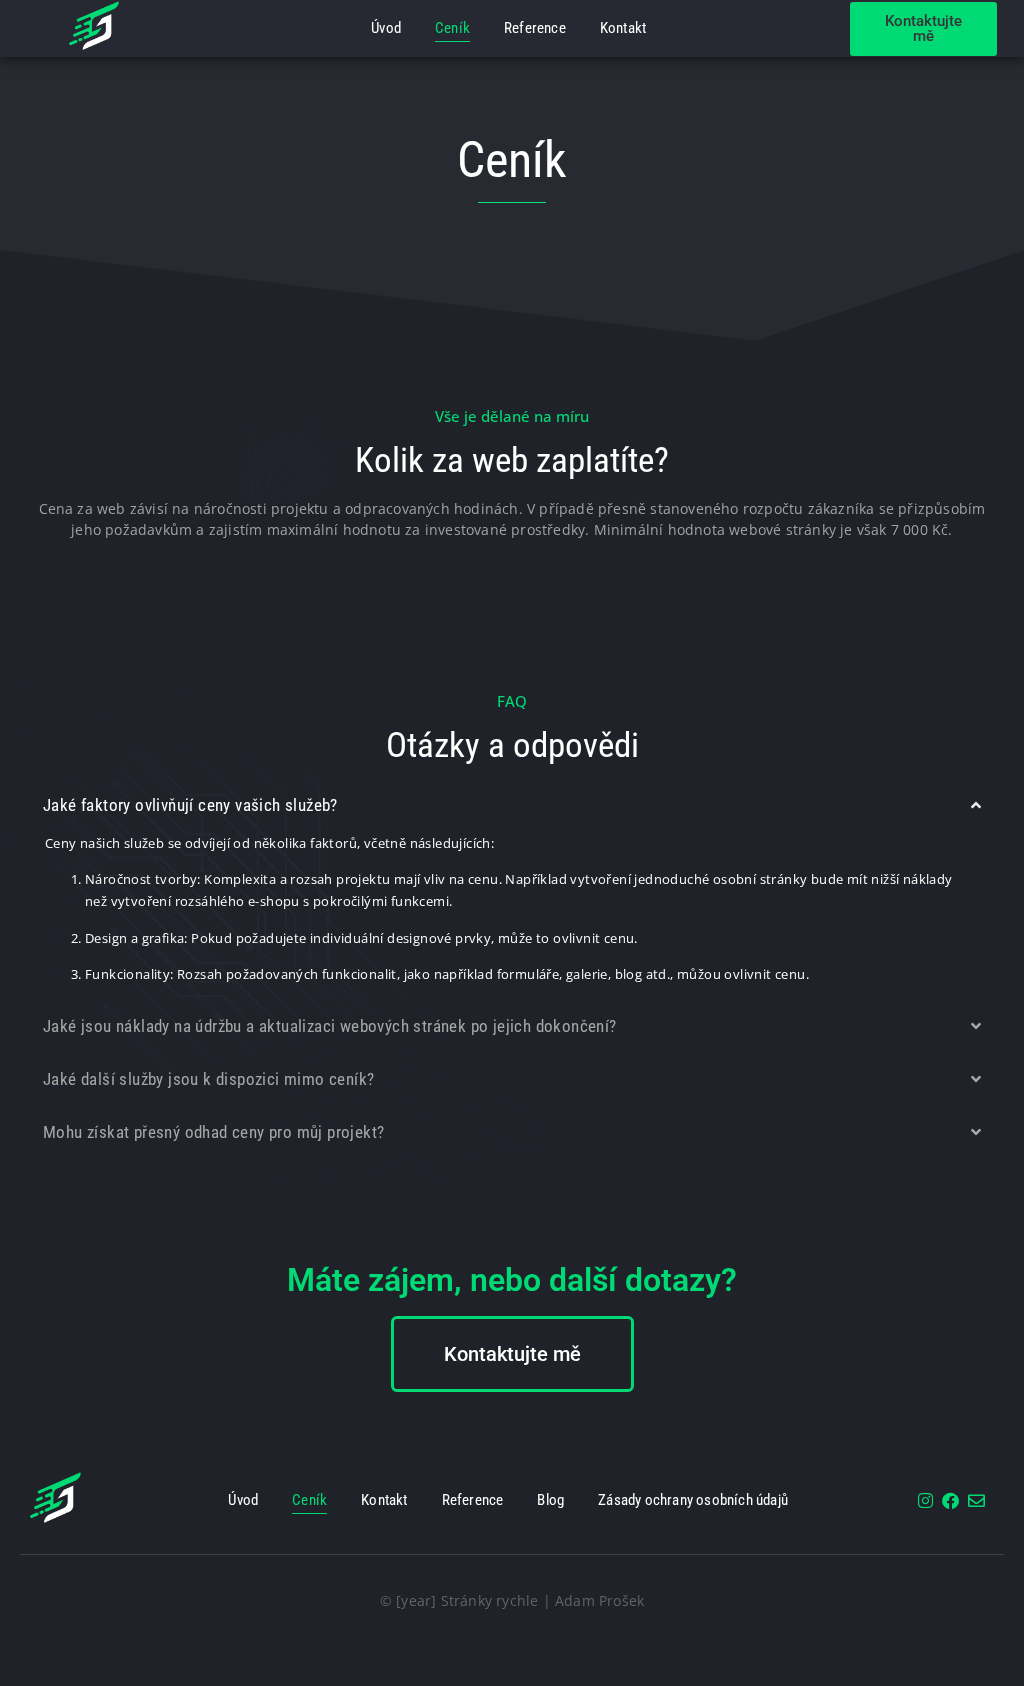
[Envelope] (976, 1500)
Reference (535, 28)
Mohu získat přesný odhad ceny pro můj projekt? (213, 1132)
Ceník (452, 28)
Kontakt (623, 28)
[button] (512, 805)
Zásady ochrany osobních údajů (693, 1500)
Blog (550, 1500)
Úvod (386, 28)
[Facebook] (951, 1500)
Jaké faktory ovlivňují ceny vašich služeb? (190, 805)
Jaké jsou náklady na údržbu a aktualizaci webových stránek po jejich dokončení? (330, 1026)
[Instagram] (925, 1500)
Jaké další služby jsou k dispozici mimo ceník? (208, 1079)
